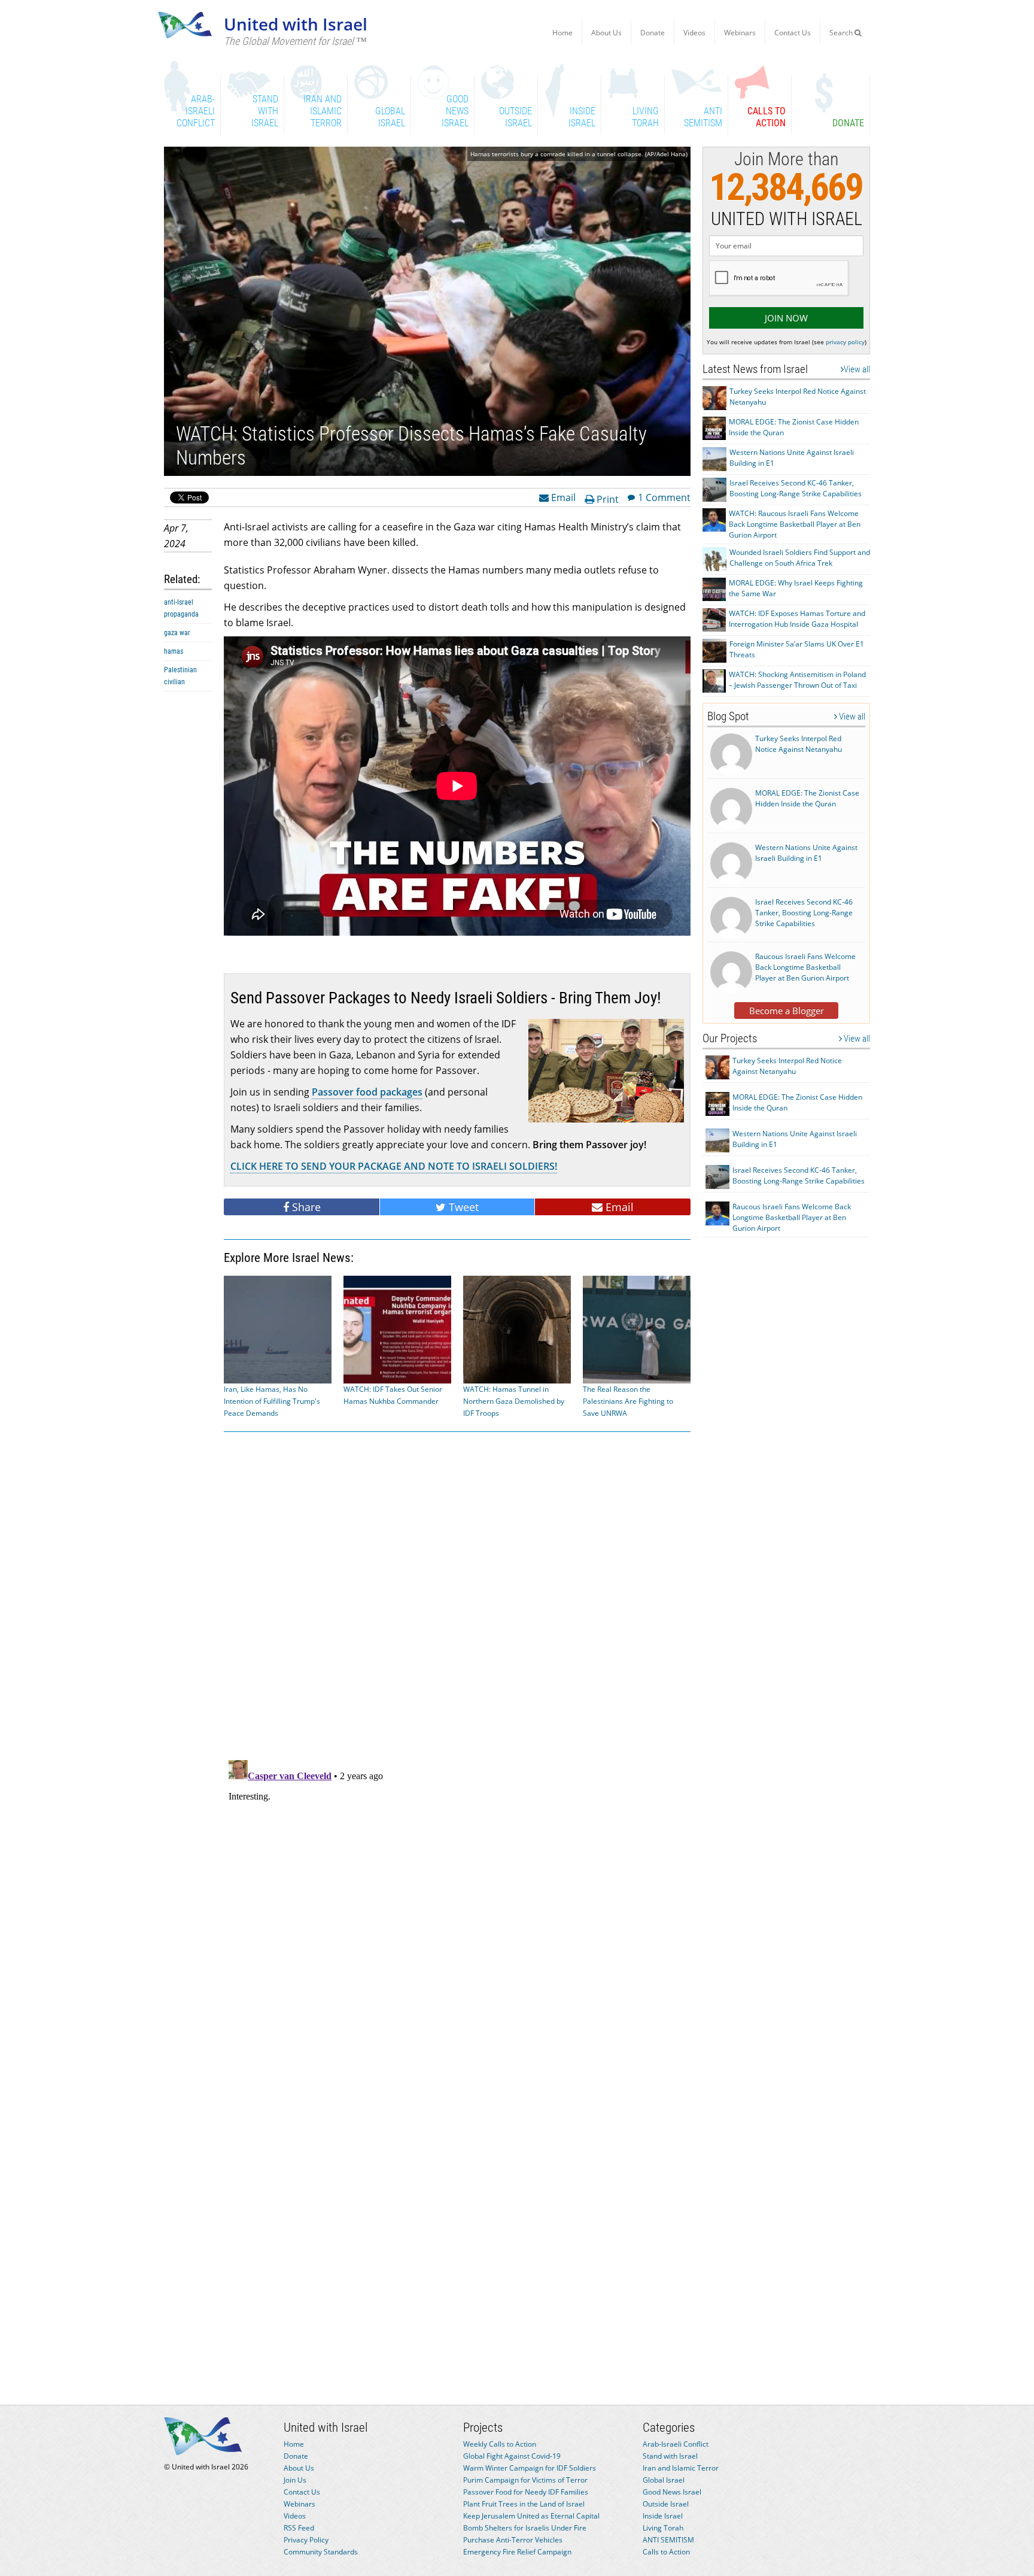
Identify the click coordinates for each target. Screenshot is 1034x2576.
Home (562, 33)
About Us (606, 33)
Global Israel (664, 2480)
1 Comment (664, 497)
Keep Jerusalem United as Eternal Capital (531, 2516)
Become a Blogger (787, 1011)
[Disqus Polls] (457, 1594)
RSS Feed (299, 2528)
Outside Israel (666, 2504)
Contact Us (793, 33)
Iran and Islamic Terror (681, 2468)
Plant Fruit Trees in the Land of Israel (524, 2504)
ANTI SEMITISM (668, 2540)
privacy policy (845, 342)
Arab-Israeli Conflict (676, 2444)
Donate (653, 33)
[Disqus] (457, 1905)
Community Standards (321, 2552)
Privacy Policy (306, 2540)
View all (857, 369)
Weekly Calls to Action (500, 2444)
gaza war (177, 633)
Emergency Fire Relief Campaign (517, 2552)
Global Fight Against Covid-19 (512, 2456)
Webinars (740, 33)
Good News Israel (672, 2492)
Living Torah (663, 2528)
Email (562, 497)
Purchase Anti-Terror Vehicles (513, 2540)
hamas (174, 651)
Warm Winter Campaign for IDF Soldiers (530, 2468)
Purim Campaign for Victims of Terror (525, 2480)
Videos (694, 33)
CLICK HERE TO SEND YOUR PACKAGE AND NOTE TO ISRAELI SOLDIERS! (394, 1166)
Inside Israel (663, 2516)
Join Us (295, 2480)
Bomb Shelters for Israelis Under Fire (525, 2528)
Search (842, 33)
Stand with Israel (670, 2456)
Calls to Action (666, 2552)
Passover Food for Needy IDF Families (526, 2492)
